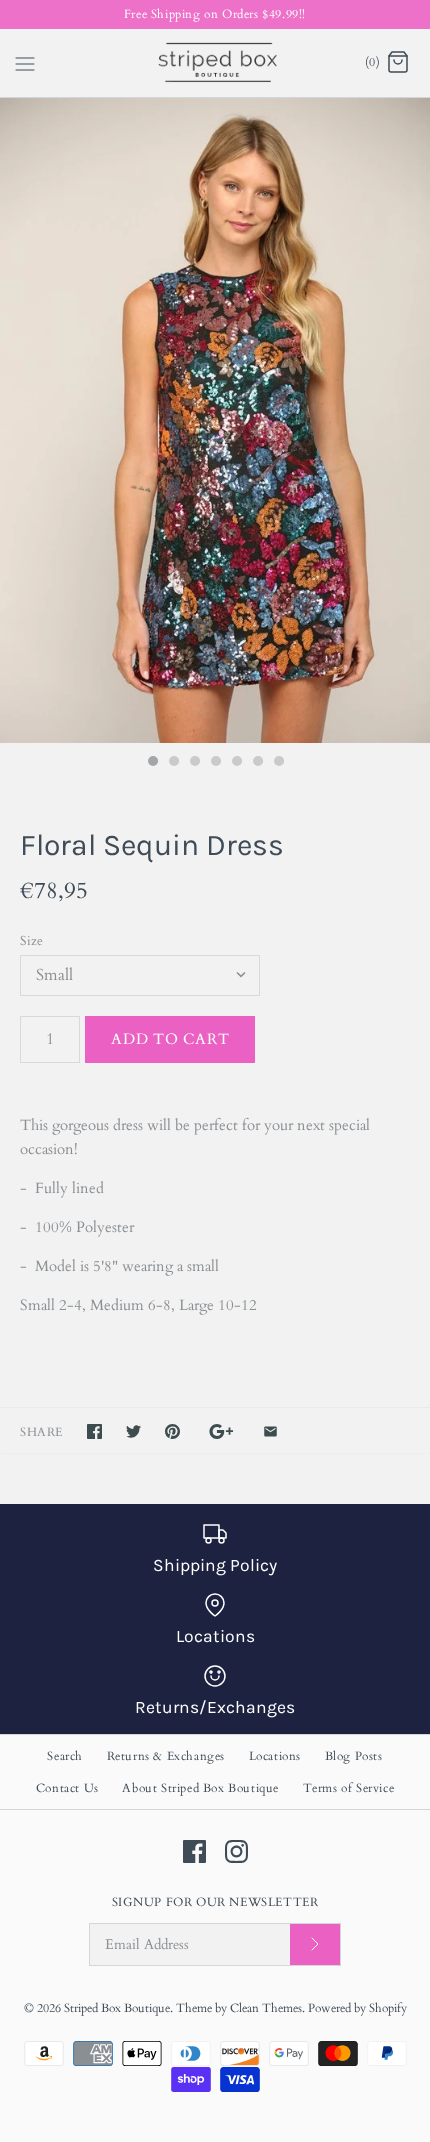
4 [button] (215, 763)
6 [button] (257, 763)
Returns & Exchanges (166, 1756)
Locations (275, 1756)
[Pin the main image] (172, 1431)
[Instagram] (236, 1851)
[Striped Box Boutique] (215, 63)
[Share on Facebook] (94, 1431)
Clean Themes (266, 2008)
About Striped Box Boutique (200, 1788)
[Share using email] (270, 1431)
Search (65, 1756)
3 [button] (194, 763)
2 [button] (173, 763)
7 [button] (278, 763)
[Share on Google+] (221, 1431)
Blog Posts (354, 1756)
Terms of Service (349, 1788)
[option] (215, 420)
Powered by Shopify (357, 2008)
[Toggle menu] (25, 62)
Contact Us (67, 1788)
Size (31, 941)
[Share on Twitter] (133, 1431)
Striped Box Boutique (117, 2008)
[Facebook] (194, 1851)
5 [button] (236, 763)
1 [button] (152, 763)
